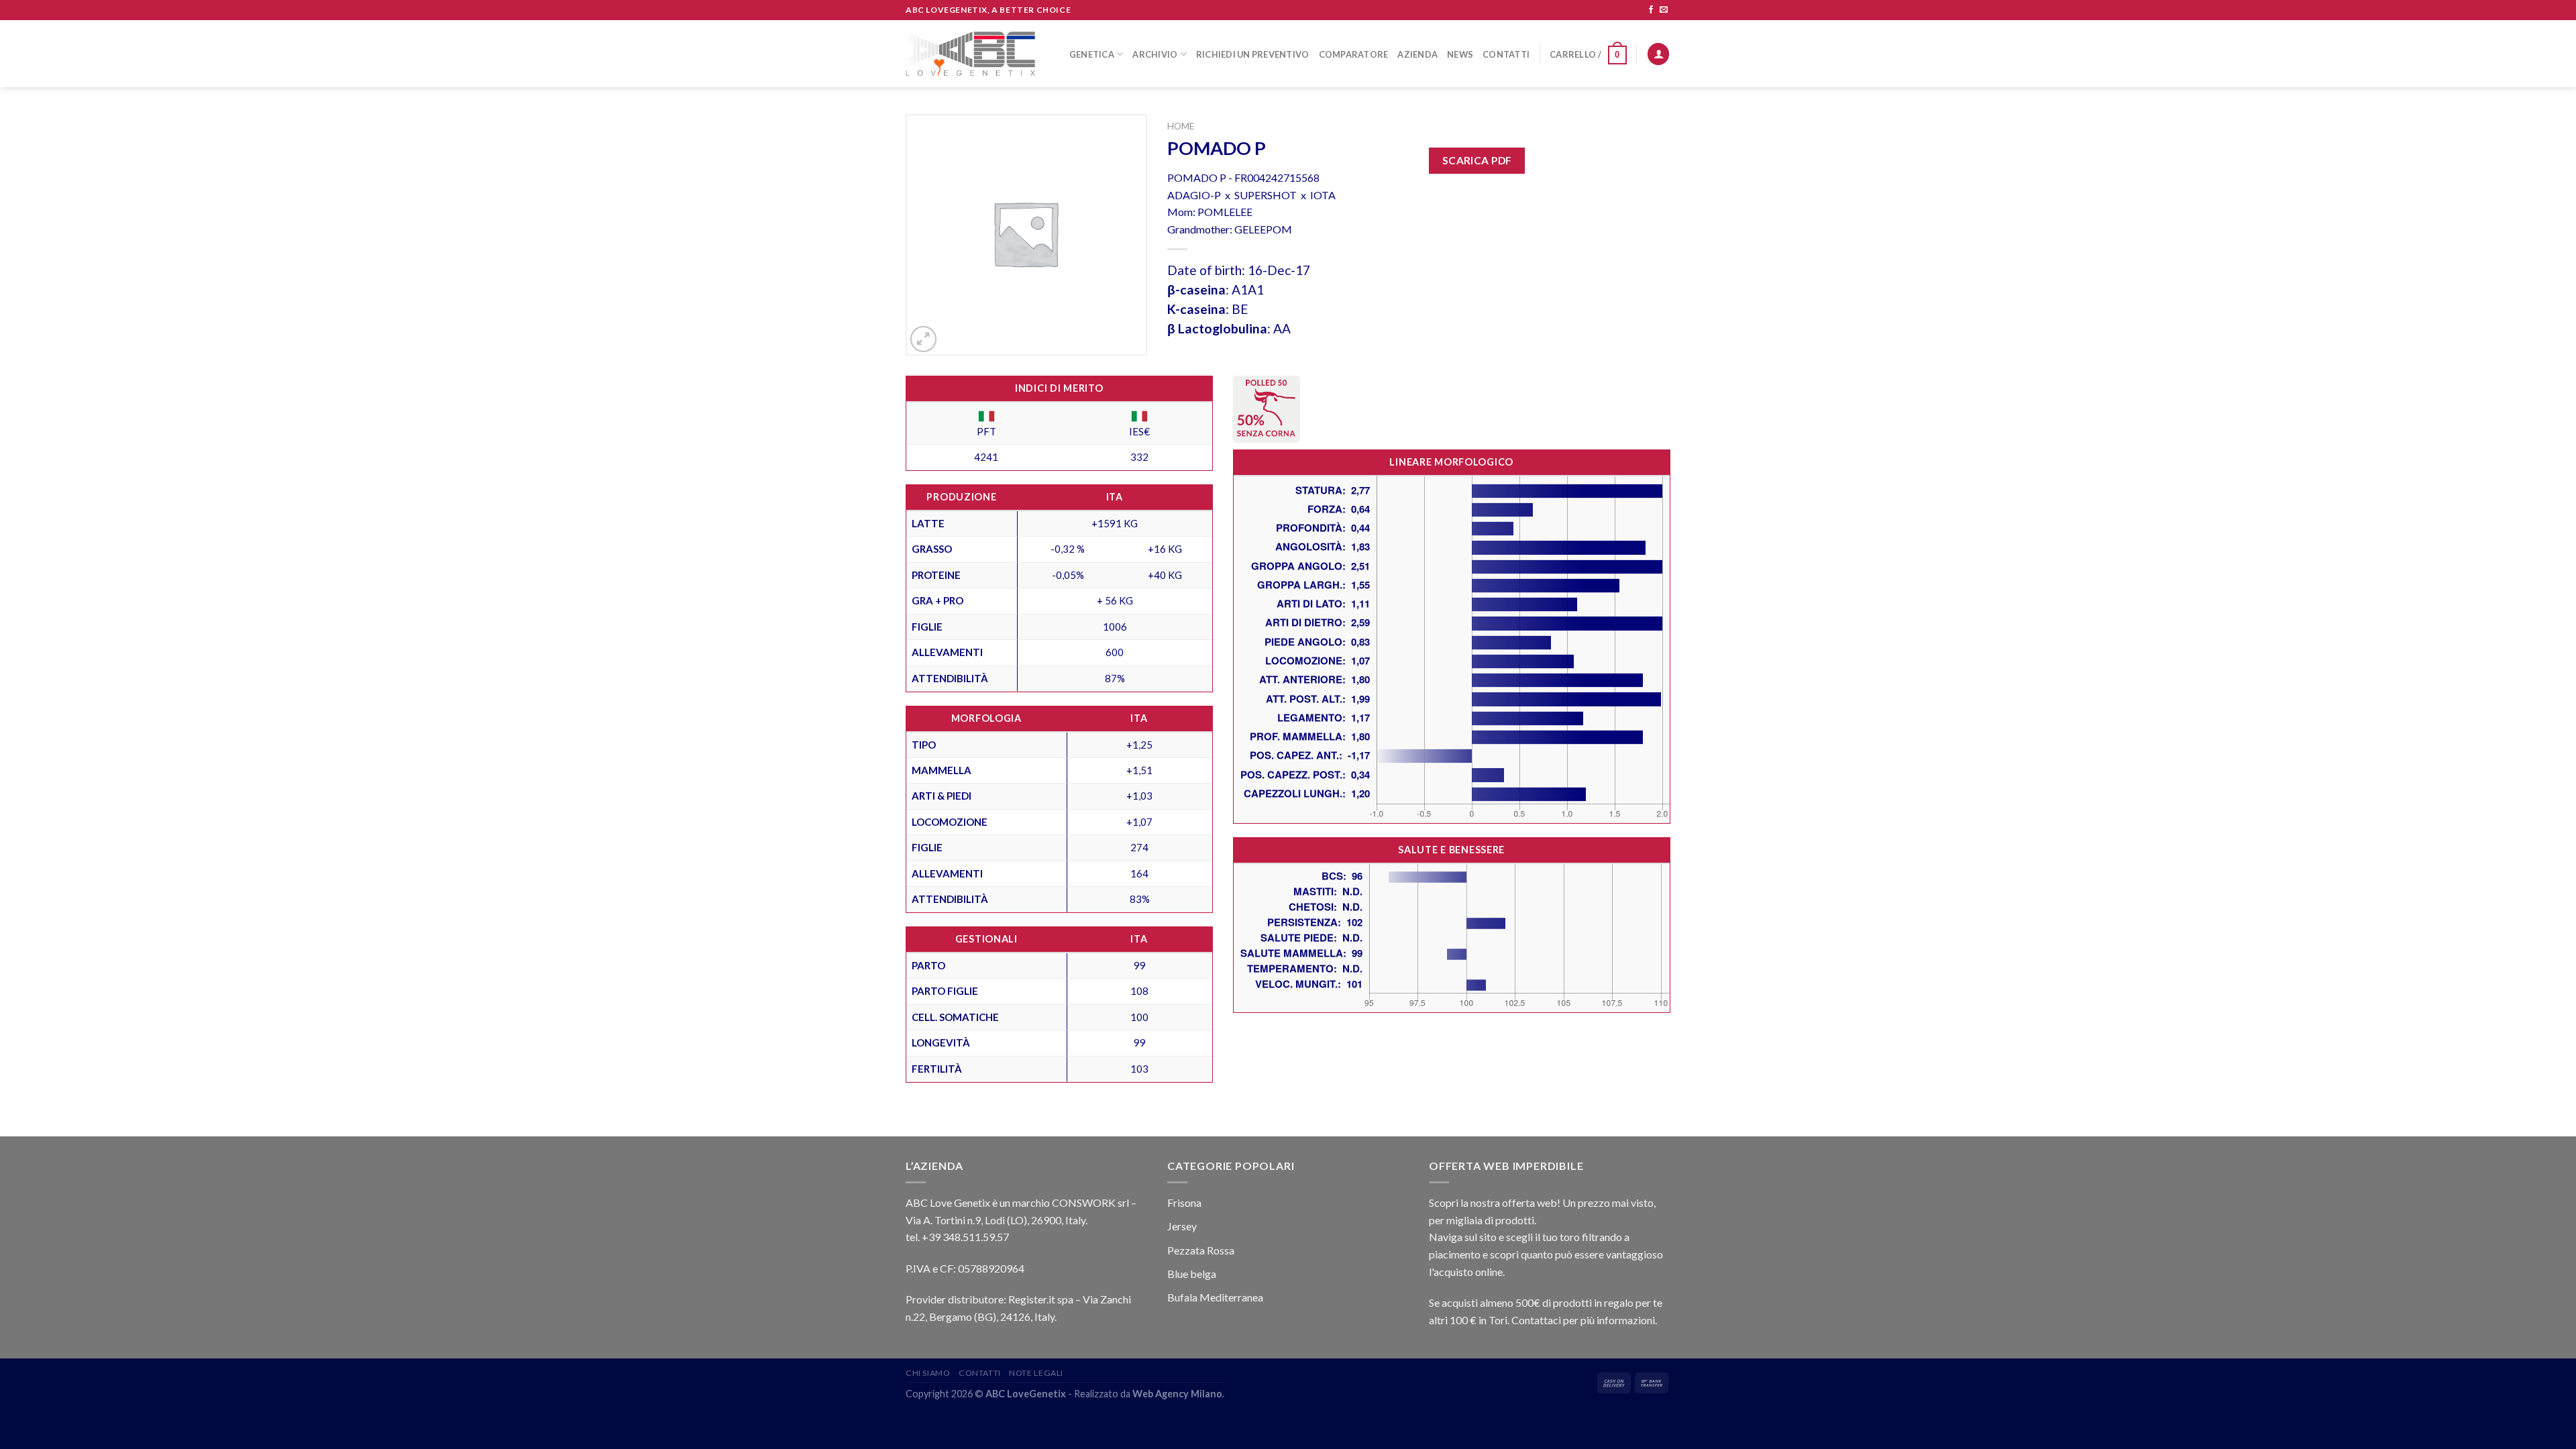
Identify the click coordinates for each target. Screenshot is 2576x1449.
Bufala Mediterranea (1215, 1297)
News (1460, 54)
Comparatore (1354, 54)
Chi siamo (928, 1373)
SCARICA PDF (1477, 160)
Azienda (1417, 54)
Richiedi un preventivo (1253, 54)
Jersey (1182, 1226)
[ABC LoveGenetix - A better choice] (970, 54)
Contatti (1506, 54)
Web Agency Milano (1177, 1394)
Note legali (1036, 1373)
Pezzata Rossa (1201, 1250)
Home (1181, 126)
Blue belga (1192, 1274)
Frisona (1184, 1202)
